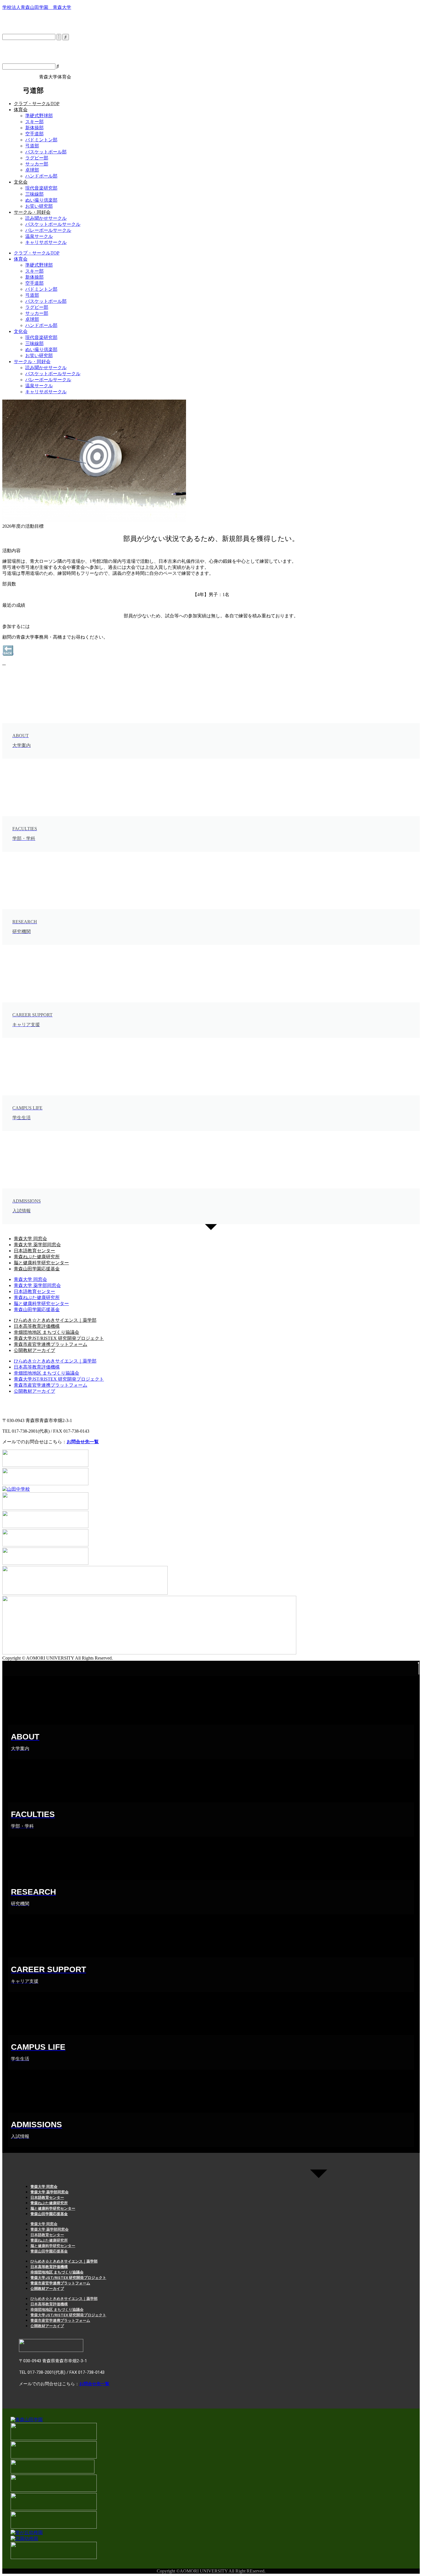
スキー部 (34, 122)
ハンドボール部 (41, 176)
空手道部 (34, 134)
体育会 (21, 110)
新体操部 (34, 128)
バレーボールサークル (48, 230)
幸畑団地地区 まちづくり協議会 (47, 1332)
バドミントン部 (41, 140)
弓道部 (32, 146)
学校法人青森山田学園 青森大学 (37, 7)
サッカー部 (37, 164)
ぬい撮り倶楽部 (41, 200)
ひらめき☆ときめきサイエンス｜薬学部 (55, 1320)
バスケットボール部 (46, 152)
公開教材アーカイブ (34, 1350)
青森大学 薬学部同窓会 (37, 1245)
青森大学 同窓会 (30, 1239)
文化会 (21, 182)
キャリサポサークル (46, 242)
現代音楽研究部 (41, 188)
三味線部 (34, 194)
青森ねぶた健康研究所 (37, 1257)
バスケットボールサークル (53, 224)
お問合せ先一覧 (83, 1442)
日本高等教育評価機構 (37, 1326)
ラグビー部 (37, 158)
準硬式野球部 (39, 116)
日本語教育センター (34, 1251)
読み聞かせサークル (46, 218)
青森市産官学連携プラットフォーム (51, 1344)
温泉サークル (39, 236)
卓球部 (32, 170)
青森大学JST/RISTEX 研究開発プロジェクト (59, 1338)
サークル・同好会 (32, 212)
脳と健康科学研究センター (41, 1263)
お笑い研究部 (39, 206)
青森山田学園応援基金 (37, 1269)
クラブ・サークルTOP (37, 104)
